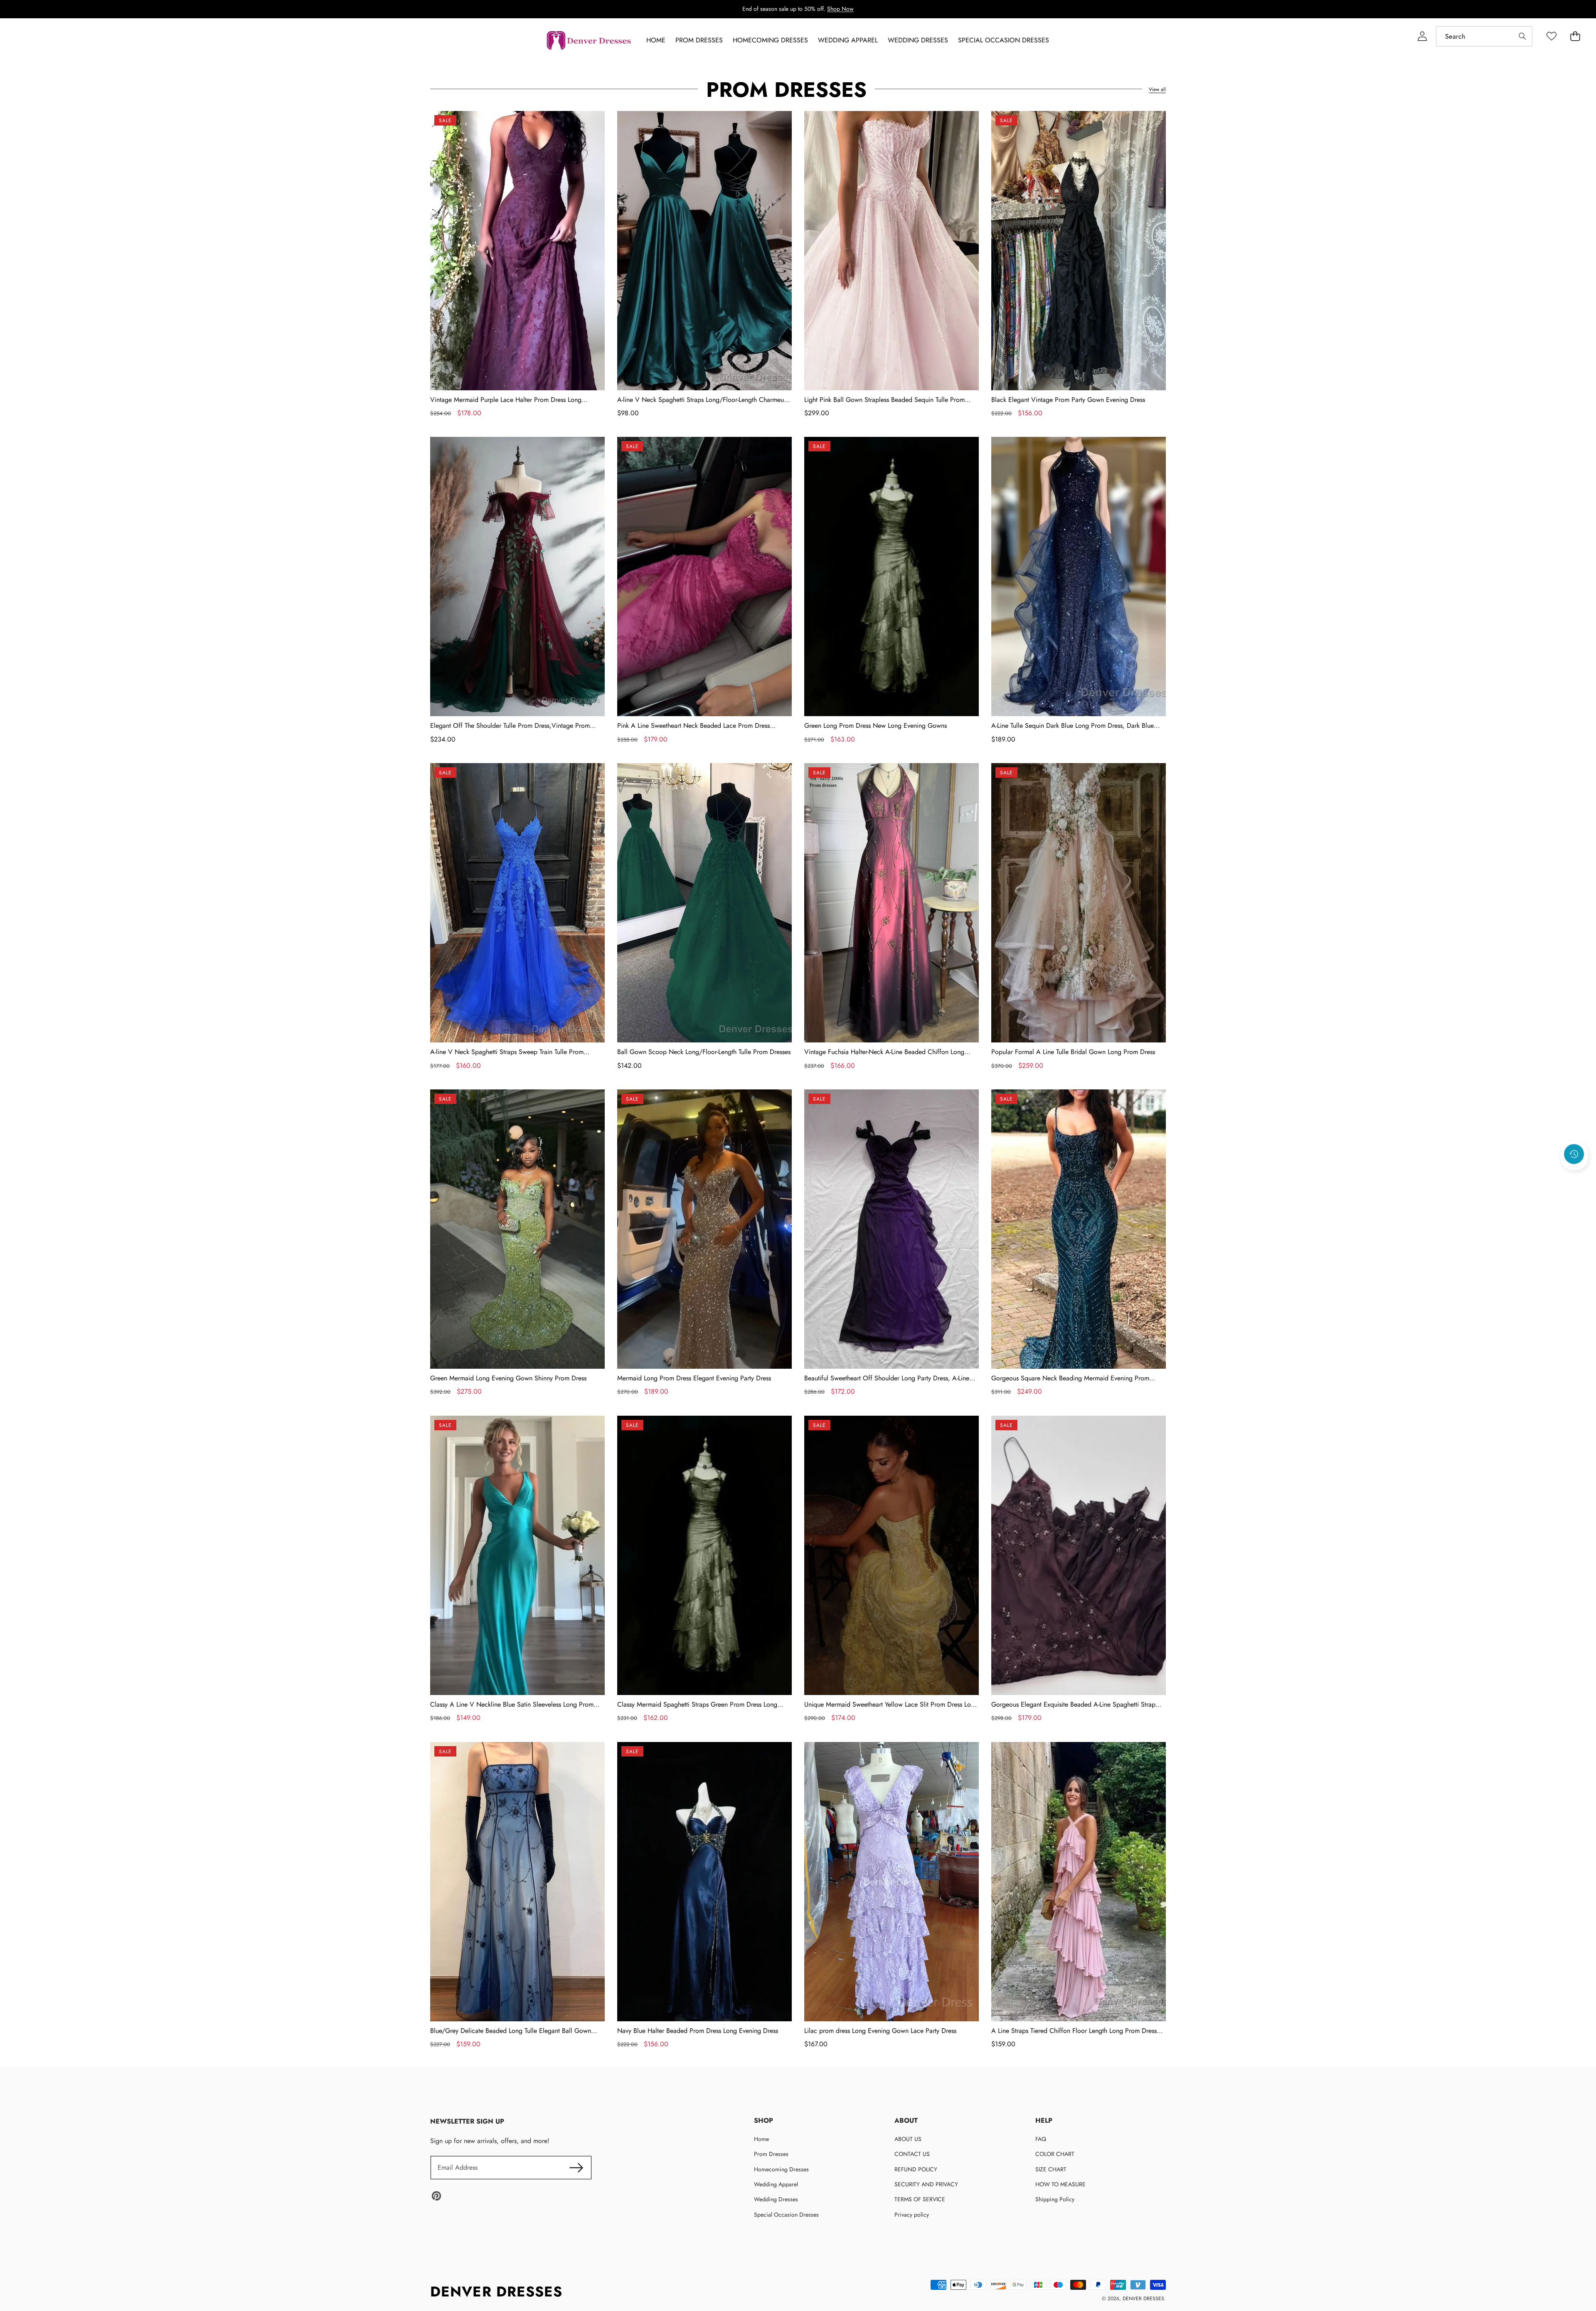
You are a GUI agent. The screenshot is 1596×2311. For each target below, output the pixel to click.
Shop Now (840, 9)
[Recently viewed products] (1574, 1154)
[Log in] (1422, 36)
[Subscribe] (576, 2168)
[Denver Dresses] (589, 41)
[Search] (1522, 36)
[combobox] (1484, 36)
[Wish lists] (1551, 36)
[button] (1574, 1177)
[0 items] (1575, 36)
